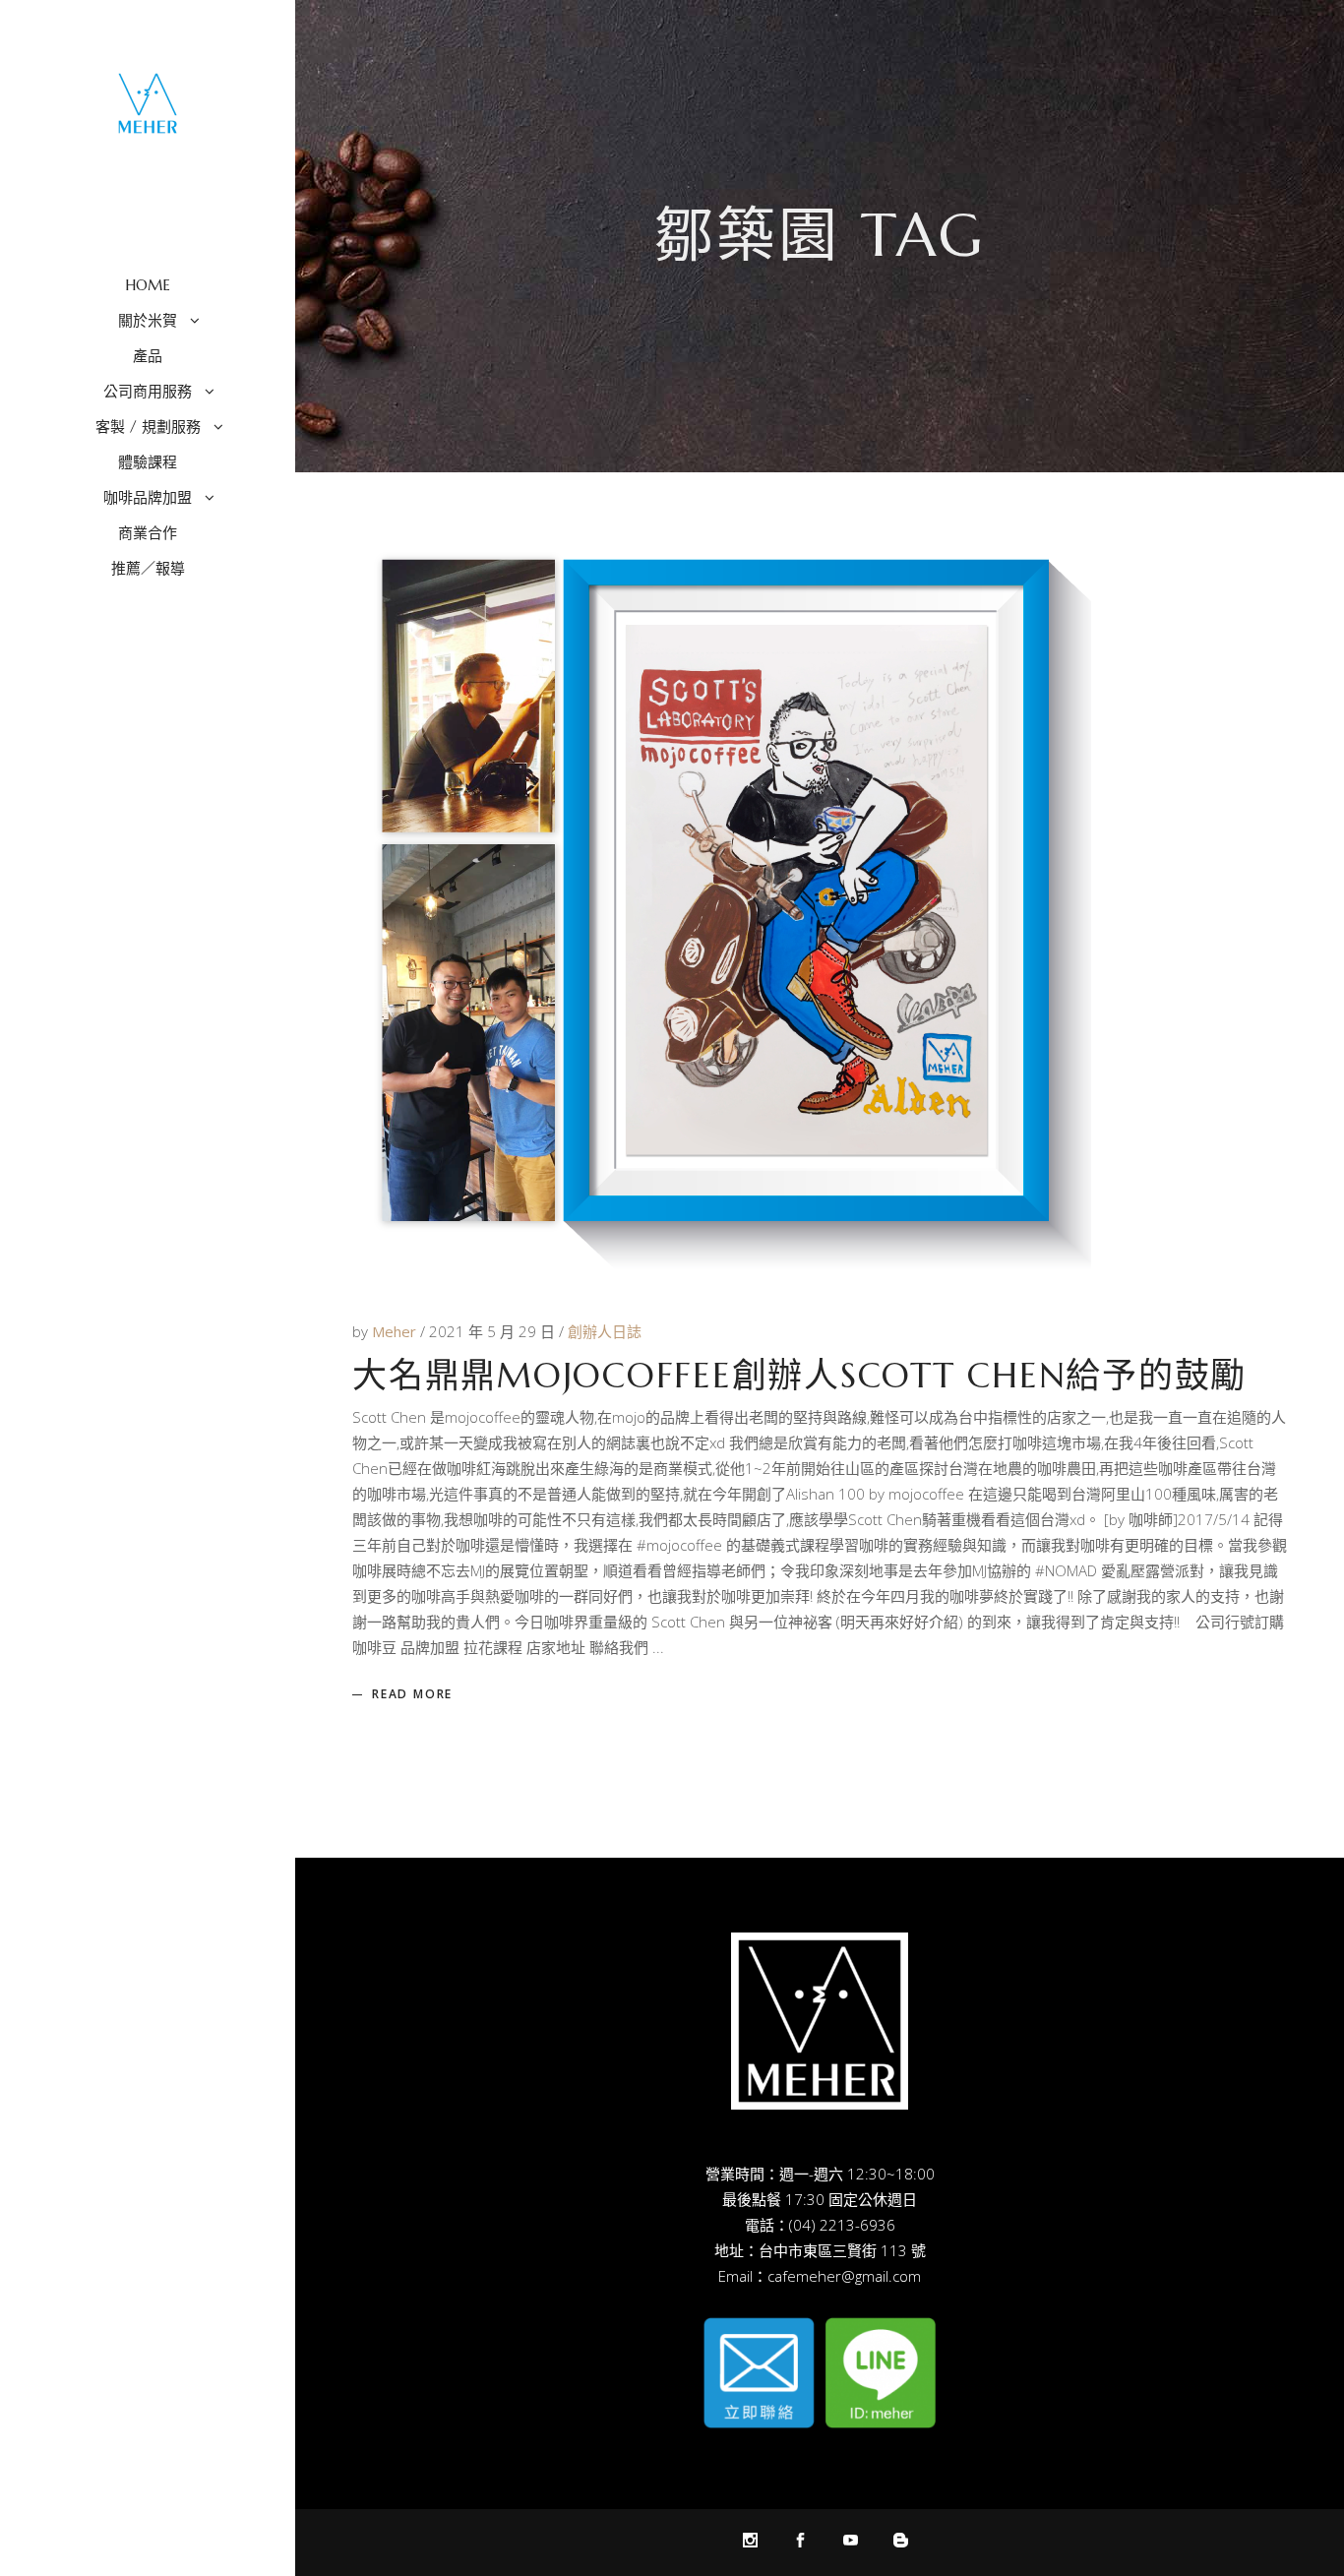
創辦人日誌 (605, 1331)
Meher (396, 1331)
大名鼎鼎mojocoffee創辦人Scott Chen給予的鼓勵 (799, 1376)
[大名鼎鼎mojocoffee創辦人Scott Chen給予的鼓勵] (722, 898)
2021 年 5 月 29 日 (494, 1331)
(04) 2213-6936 (842, 2225)
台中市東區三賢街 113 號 (842, 2250)
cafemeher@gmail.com (844, 2276)
